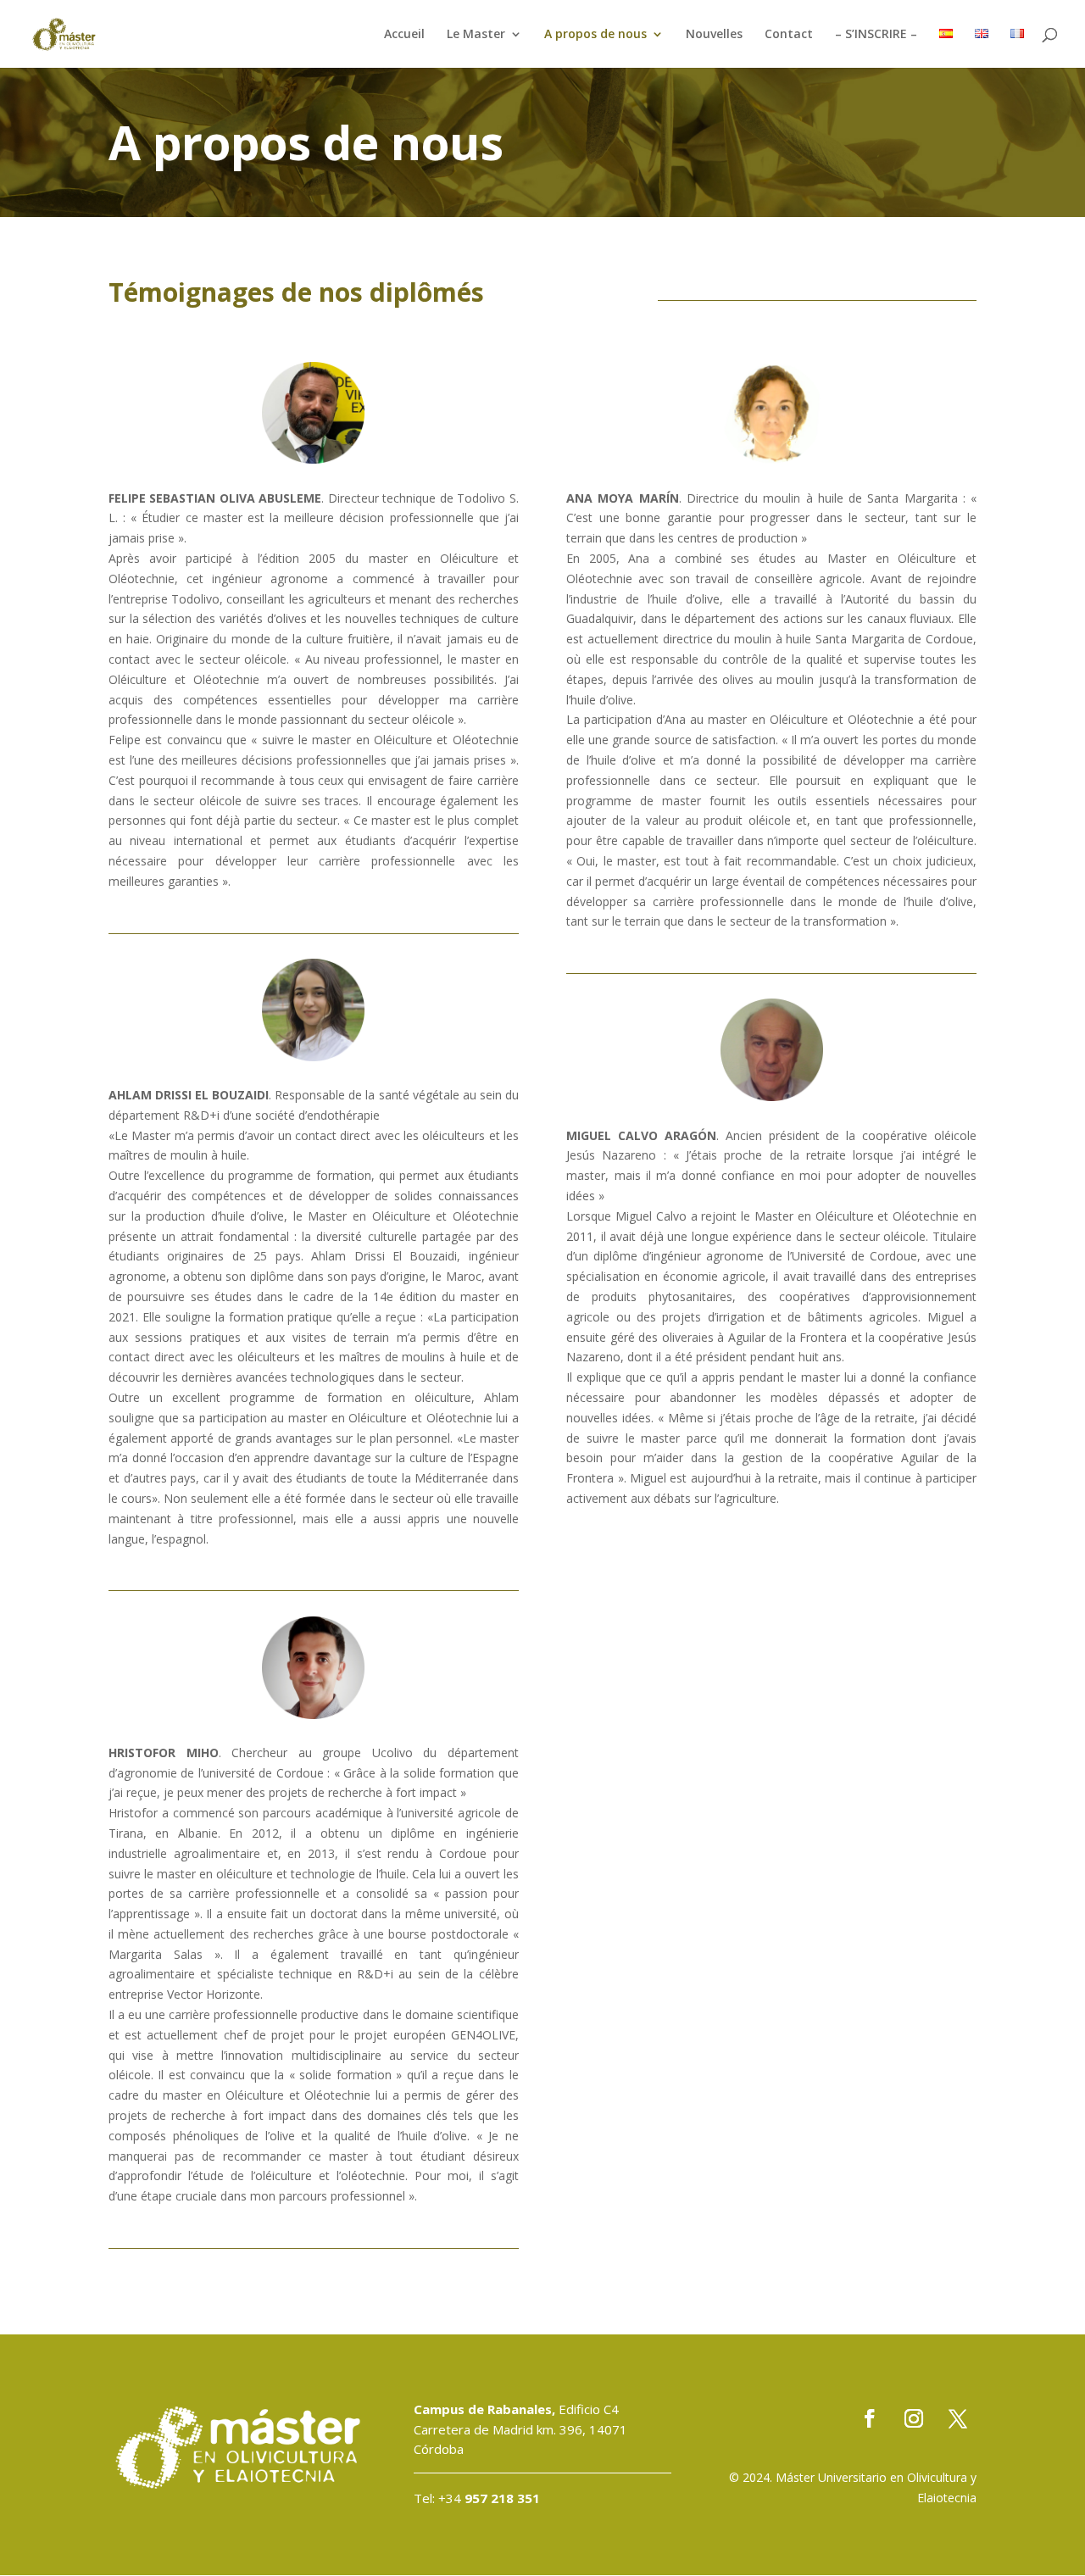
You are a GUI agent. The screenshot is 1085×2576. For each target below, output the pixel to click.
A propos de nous (595, 35)
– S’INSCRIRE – (876, 35)
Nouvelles (714, 35)
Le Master (476, 35)
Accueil (404, 35)
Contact (789, 35)
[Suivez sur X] (958, 2418)
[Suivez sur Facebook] (870, 2418)
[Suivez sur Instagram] (914, 2418)
